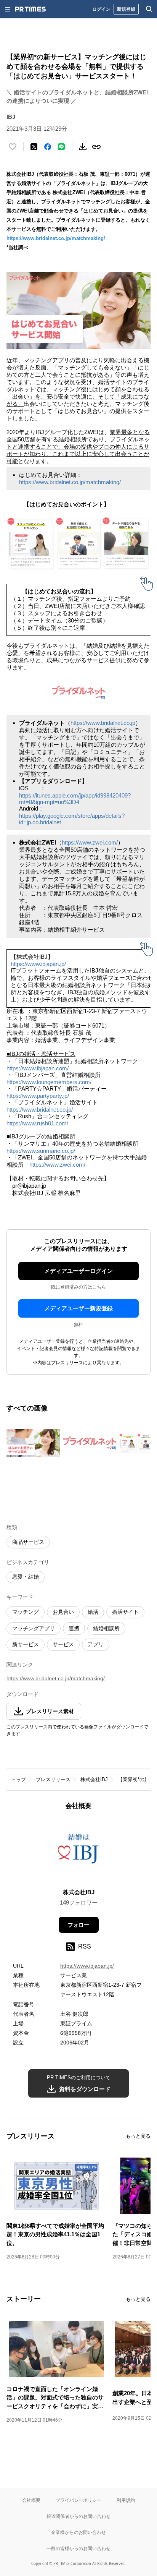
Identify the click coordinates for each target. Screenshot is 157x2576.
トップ (18, 1779)
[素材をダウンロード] (83, 147)
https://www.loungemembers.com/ (49, 1082)
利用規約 (126, 2500)
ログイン (101, 9)
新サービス (26, 1644)
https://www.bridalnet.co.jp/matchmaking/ (56, 238)
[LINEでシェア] (61, 147)
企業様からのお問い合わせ (78, 2532)
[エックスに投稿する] (34, 147)
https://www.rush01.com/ (37, 1123)
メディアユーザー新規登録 (78, 1308)
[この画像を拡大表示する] (33, 1443)
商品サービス (28, 1542)
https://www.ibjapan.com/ (38, 1068)
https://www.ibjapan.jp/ (38, 964)
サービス (63, 1644)
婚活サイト (125, 1612)
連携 (74, 1628)
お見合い (63, 1612)
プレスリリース (53, 1779)
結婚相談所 (106, 1628)
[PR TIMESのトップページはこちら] (30, 9)
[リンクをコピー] (96, 147)
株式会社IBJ (94, 1779)
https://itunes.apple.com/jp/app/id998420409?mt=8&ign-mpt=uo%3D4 (75, 799)
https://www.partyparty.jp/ (38, 1096)
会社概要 (31, 2500)
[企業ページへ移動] (79, 1852)
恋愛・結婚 (26, 1577)
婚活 (93, 1612)
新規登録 (126, 9)
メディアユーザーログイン (78, 1271)
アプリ (96, 1644)
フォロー (78, 1925)
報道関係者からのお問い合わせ (78, 2516)
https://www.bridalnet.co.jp (103, 723)
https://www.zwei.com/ (90, 842)
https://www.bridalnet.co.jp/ (40, 1110)
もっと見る (138, 2136)
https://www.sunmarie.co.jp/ (41, 1151)
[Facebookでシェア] (48, 147)
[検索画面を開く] (149, 9)
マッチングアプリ (34, 1628)
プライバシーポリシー (78, 2500)
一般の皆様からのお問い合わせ (78, 2548)
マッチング (26, 1612)
